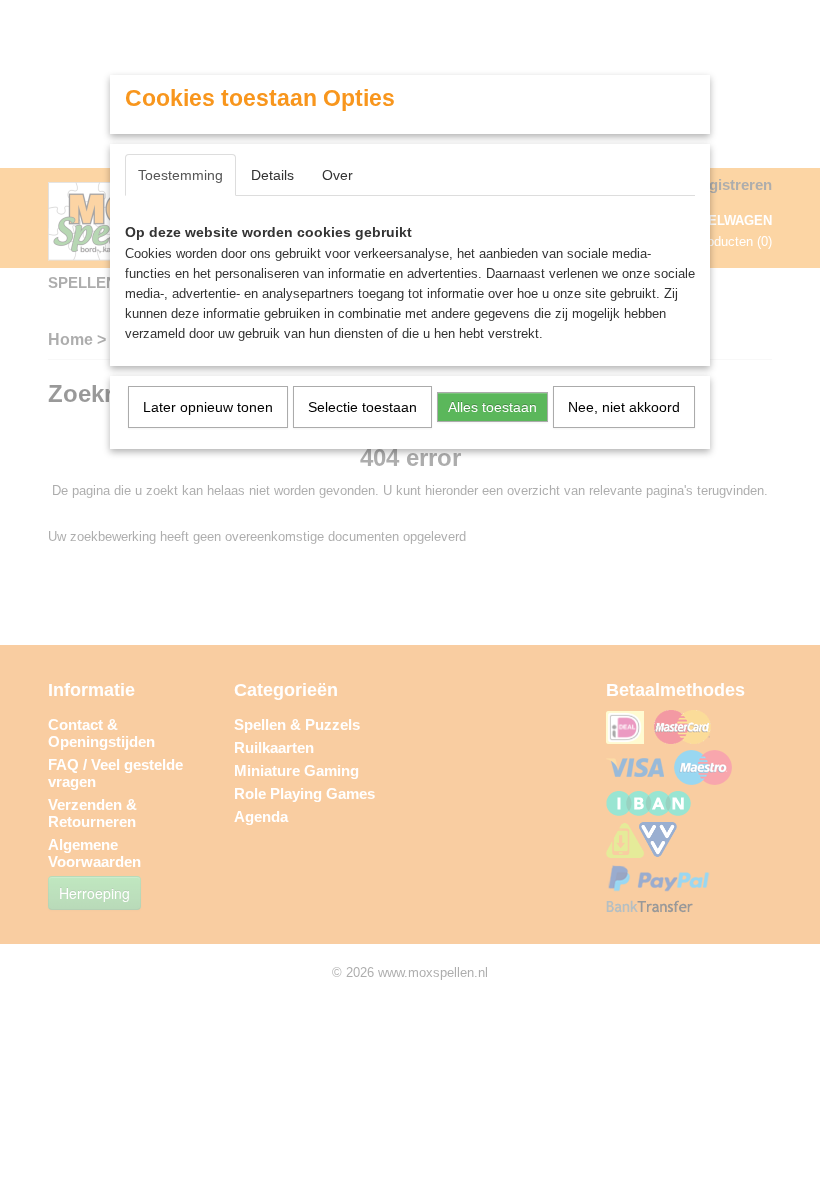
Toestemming (180, 175)
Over (337, 175)
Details (272, 175)
